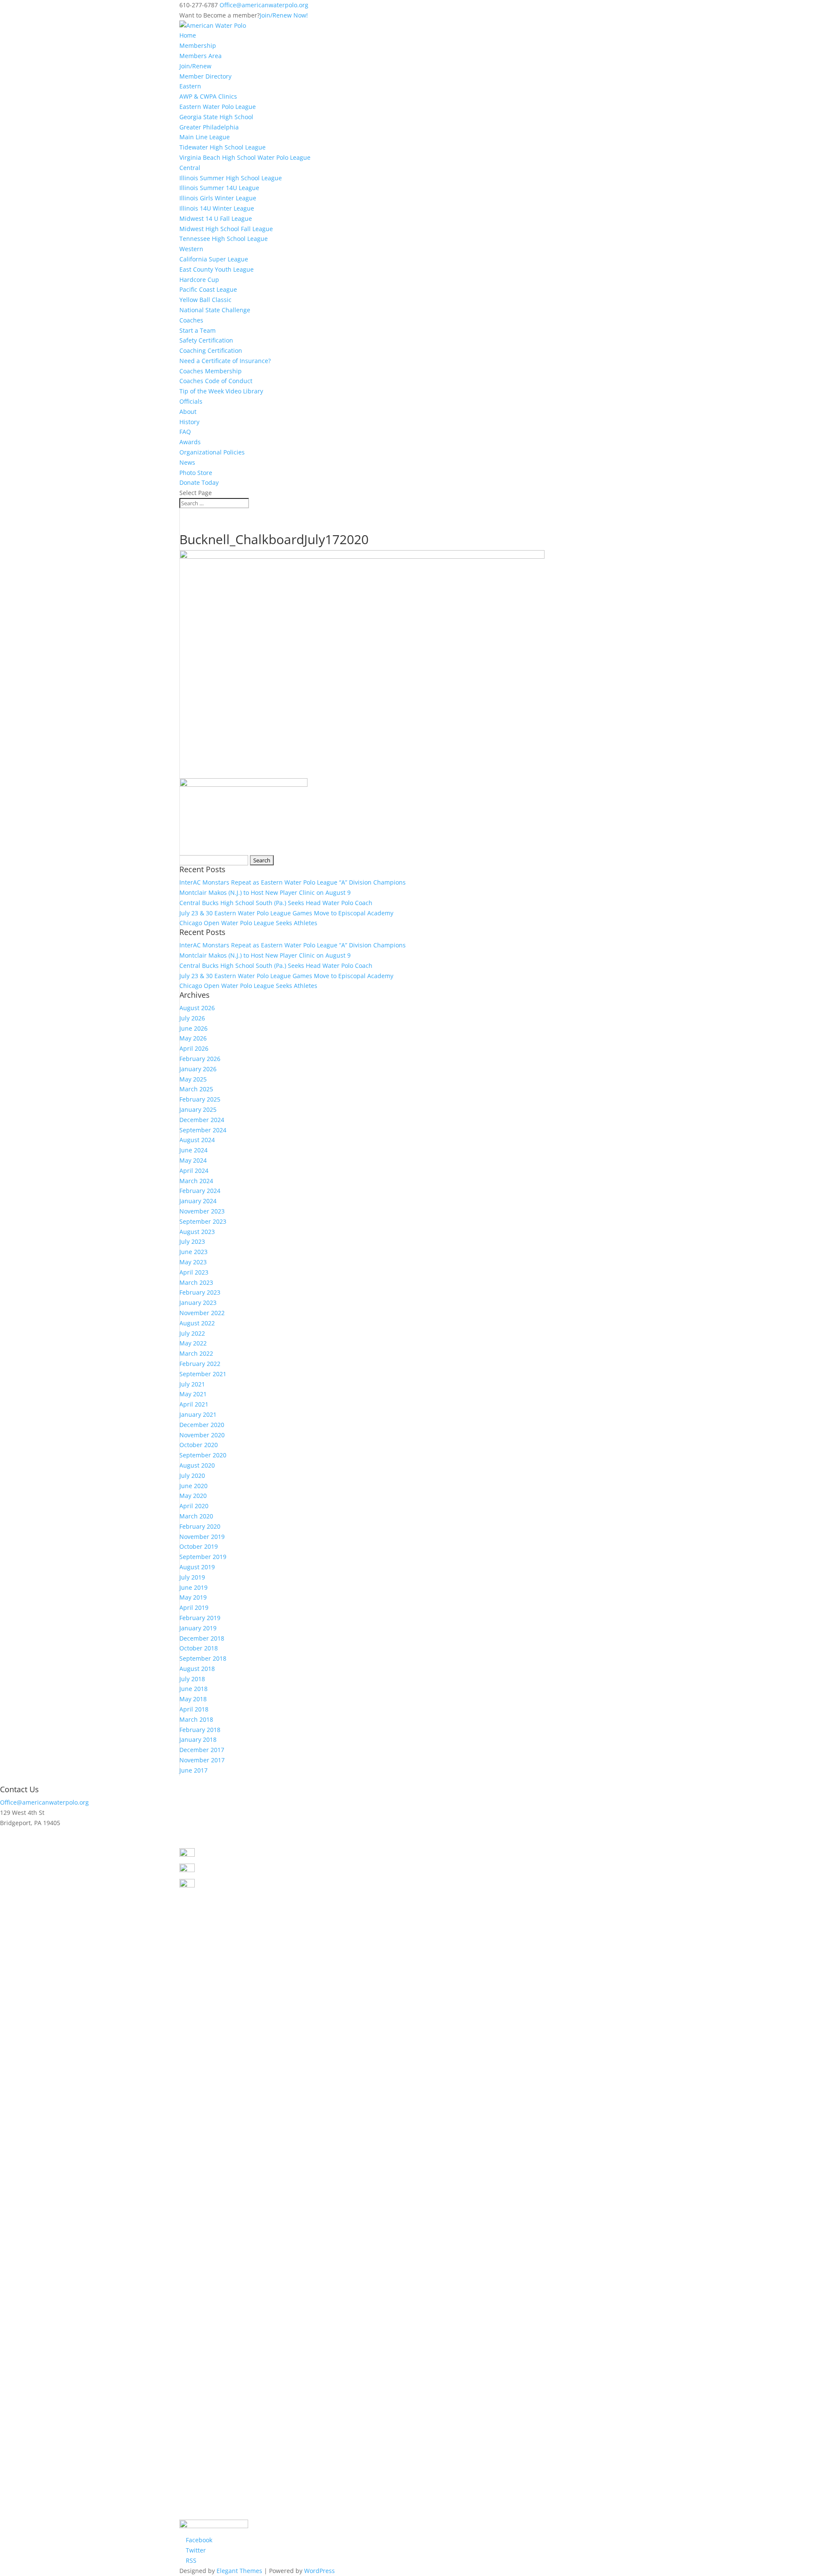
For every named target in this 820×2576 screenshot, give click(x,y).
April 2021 (194, 1404)
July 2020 (192, 1476)
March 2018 (196, 1719)
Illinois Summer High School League (231, 178)
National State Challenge (215, 310)
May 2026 (193, 1038)
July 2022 (192, 1333)
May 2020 (193, 1496)
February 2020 (200, 1526)
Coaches (191, 320)
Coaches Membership (211, 371)
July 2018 (192, 1679)
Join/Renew (195, 66)
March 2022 (196, 1353)
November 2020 (202, 1435)
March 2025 (196, 1089)
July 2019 (192, 1577)
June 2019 (193, 1587)
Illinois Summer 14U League (219, 188)
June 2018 (193, 1689)
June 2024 (193, 1150)
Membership (198, 45)
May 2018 (193, 1699)
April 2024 (194, 1171)
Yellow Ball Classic (205, 300)
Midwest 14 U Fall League (216, 218)
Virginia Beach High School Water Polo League (245, 157)
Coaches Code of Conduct (216, 381)
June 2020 (193, 1486)
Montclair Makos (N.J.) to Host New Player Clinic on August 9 (265, 892)
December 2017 (202, 1750)
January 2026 (198, 1069)
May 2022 (193, 1343)
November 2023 (202, 1211)
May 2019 (193, 1597)
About (188, 412)
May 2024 (193, 1160)
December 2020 (202, 1425)
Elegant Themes (239, 2571)
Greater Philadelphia (209, 127)
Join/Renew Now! (284, 15)
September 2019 (203, 1557)
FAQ (185, 432)
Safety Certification (206, 340)
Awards (190, 442)
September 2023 (203, 1221)
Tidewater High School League (223, 147)
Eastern (190, 86)
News (187, 462)
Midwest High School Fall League (226, 229)
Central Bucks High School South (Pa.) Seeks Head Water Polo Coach (276, 903)
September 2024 (203, 1130)
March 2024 (196, 1181)
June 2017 (193, 1770)
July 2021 (192, 1384)
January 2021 (198, 1414)
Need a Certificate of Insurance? (225, 361)
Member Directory (205, 76)
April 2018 (194, 1709)
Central (190, 168)
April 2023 (194, 1272)
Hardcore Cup (199, 280)
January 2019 (198, 1628)
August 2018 (197, 1669)
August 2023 (197, 1232)
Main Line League (205, 137)
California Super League (214, 259)
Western (191, 249)
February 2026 (200, 1059)
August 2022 (197, 1323)
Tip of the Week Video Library (221, 391)
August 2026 (197, 1008)
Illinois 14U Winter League (217, 208)
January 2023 (198, 1303)
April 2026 (194, 1048)
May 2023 (193, 1262)
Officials (191, 401)
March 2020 (196, 1516)
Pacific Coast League (208, 289)
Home (188, 35)
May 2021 (193, 1394)
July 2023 (192, 1241)
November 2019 (202, 1537)
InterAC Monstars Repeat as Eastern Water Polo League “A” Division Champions (293, 882)
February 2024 (200, 1191)
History (189, 422)
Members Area (201, 56)
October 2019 (199, 1546)
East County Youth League (217, 269)
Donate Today (199, 482)
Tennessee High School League (224, 239)
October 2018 (199, 1648)
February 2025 (200, 1099)
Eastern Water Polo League (218, 107)
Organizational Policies (212, 452)
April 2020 (194, 1506)
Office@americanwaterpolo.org (44, 1802)
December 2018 (202, 1638)
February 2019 (200, 1618)
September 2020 (203, 1455)
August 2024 (197, 1140)
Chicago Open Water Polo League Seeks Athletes (248, 923)
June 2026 (193, 1028)
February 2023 (200, 1292)
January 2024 (198, 1201)
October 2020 (199, 1445)
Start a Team (198, 330)
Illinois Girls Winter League (218, 198)
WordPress (319, 2571)
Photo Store (196, 473)
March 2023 (196, 1282)
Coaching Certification (211, 350)
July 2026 (192, 1018)
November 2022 (202, 1313)
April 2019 (194, 1607)
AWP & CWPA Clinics (208, 96)
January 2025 (198, 1109)
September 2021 (203, 1374)
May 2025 (193, 1079)
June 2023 (193, 1252)
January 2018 (198, 1739)
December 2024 (202, 1120)
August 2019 (197, 1567)
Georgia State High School (216, 117)
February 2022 (200, 1364)
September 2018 (203, 1658)
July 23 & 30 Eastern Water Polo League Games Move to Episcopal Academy (286, 913)
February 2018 (200, 1730)
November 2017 (202, 1760)
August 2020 (197, 1465)
